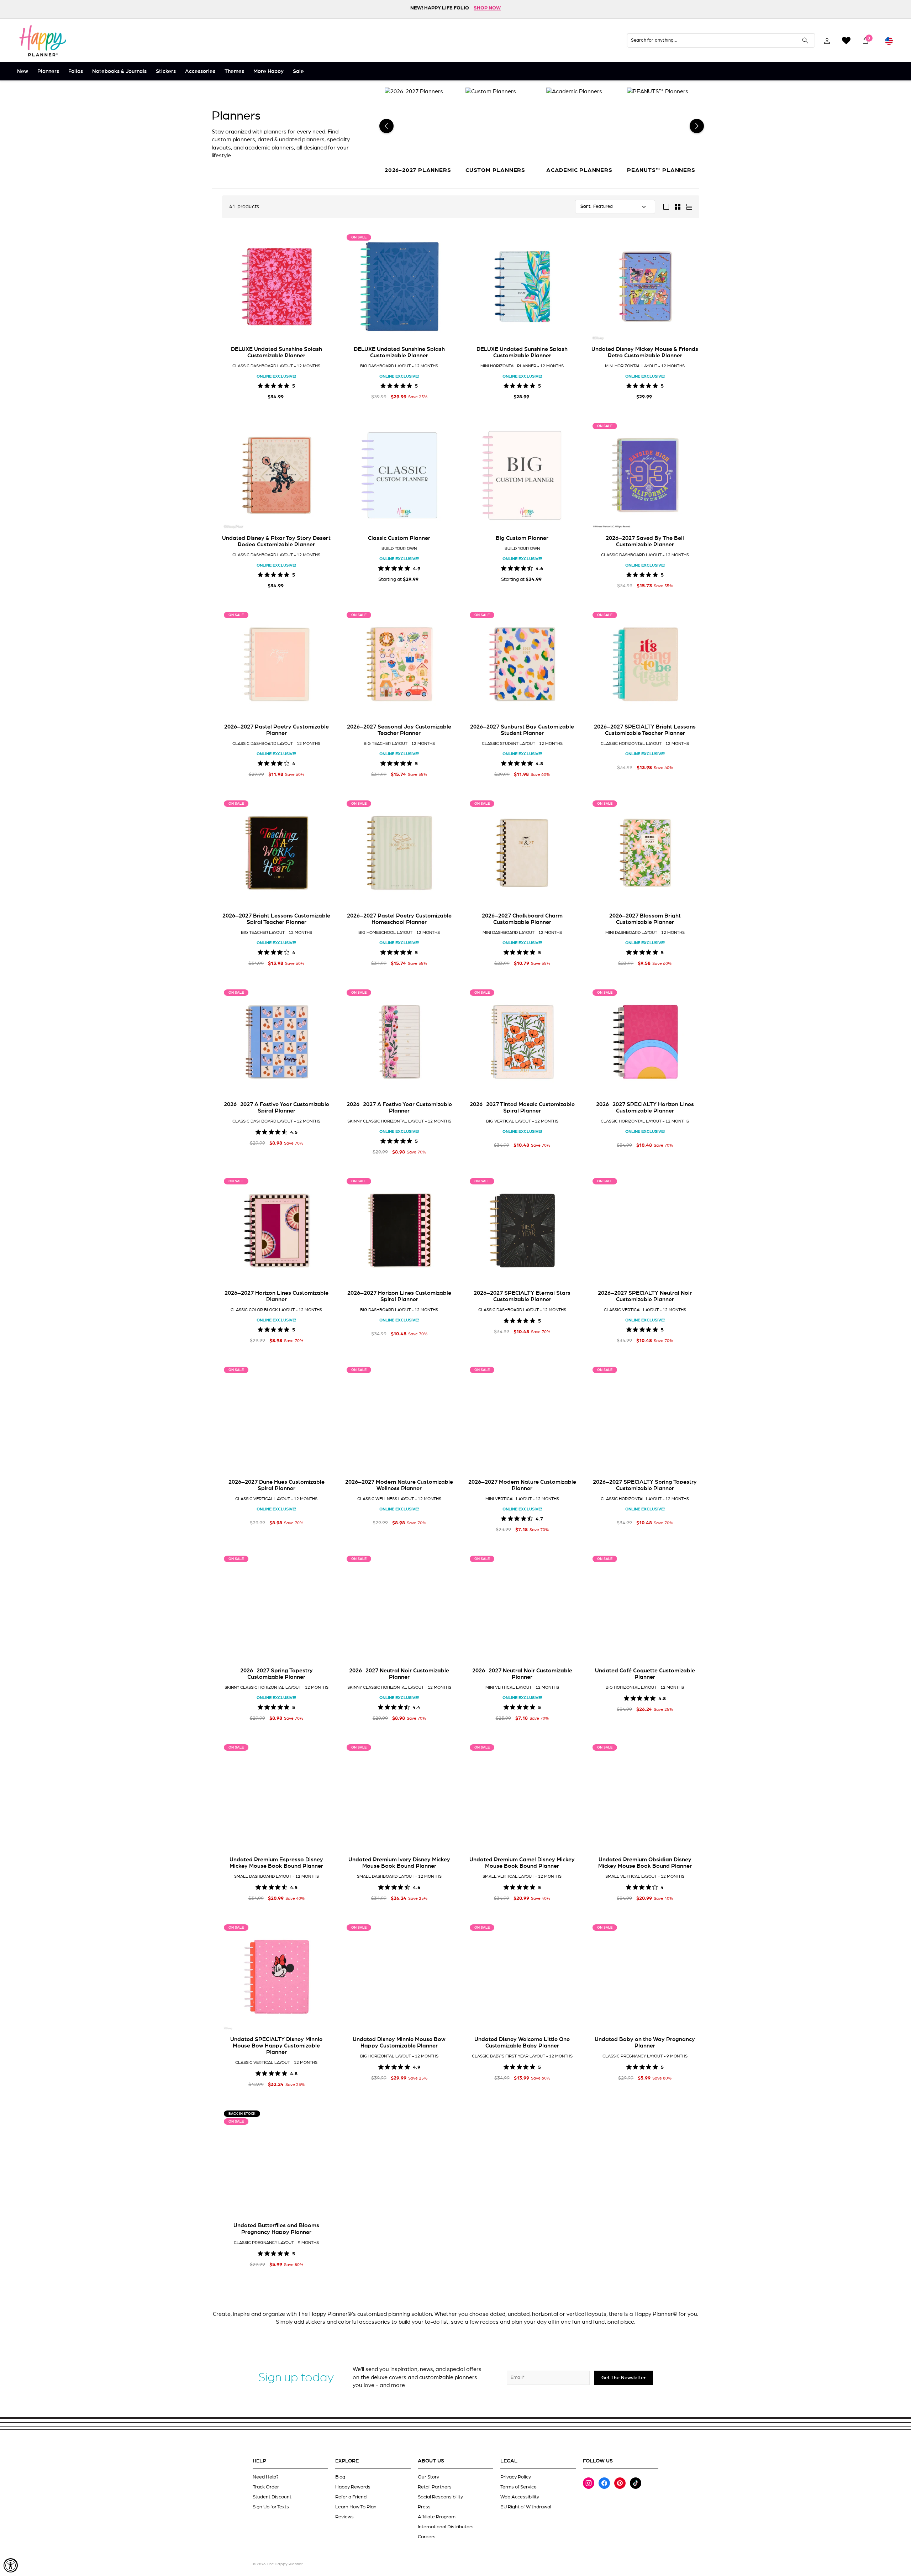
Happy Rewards (353, 2487)
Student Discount (272, 2497)
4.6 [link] (539, 568)
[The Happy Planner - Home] (43, 41)
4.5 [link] (294, 1132)
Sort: (586, 207)
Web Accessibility (520, 2497)
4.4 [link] (416, 1707)
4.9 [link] (417, 568)
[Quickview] (320, 330)
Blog (340, 2477)
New (23, 71)
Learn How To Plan (356, 2507)
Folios (76, 71)
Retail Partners (435, 2487)
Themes (234, 71)
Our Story (428, 2477)
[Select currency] (889, 41)
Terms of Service (518, 2487)
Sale (298, 71)
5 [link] (294, 385)
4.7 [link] (539, 1518)
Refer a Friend (351, 2497)
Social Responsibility (440, 2497)
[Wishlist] (846, 41)
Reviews (344, 2517)
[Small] (678, 207)
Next (697, 126)
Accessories (200, 71)
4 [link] (294, 763)
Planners (48, 71)
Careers (427, 2537)
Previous (386, 126)
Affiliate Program (437, 2517)
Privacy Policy (516, 2477)
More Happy (268, 71)
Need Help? (266, 2477)
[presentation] (231, 286)
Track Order (266, 2487)
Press (424, 2507)
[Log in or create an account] (827, 41)
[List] (689, 207)
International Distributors (446, 2527)
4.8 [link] (539, 763)
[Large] (666, 207)
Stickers (166, 71)
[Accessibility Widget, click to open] (11, 2565)
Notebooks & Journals (119, 71)
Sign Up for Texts (271, 2507)
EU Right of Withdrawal (526, 2507)
